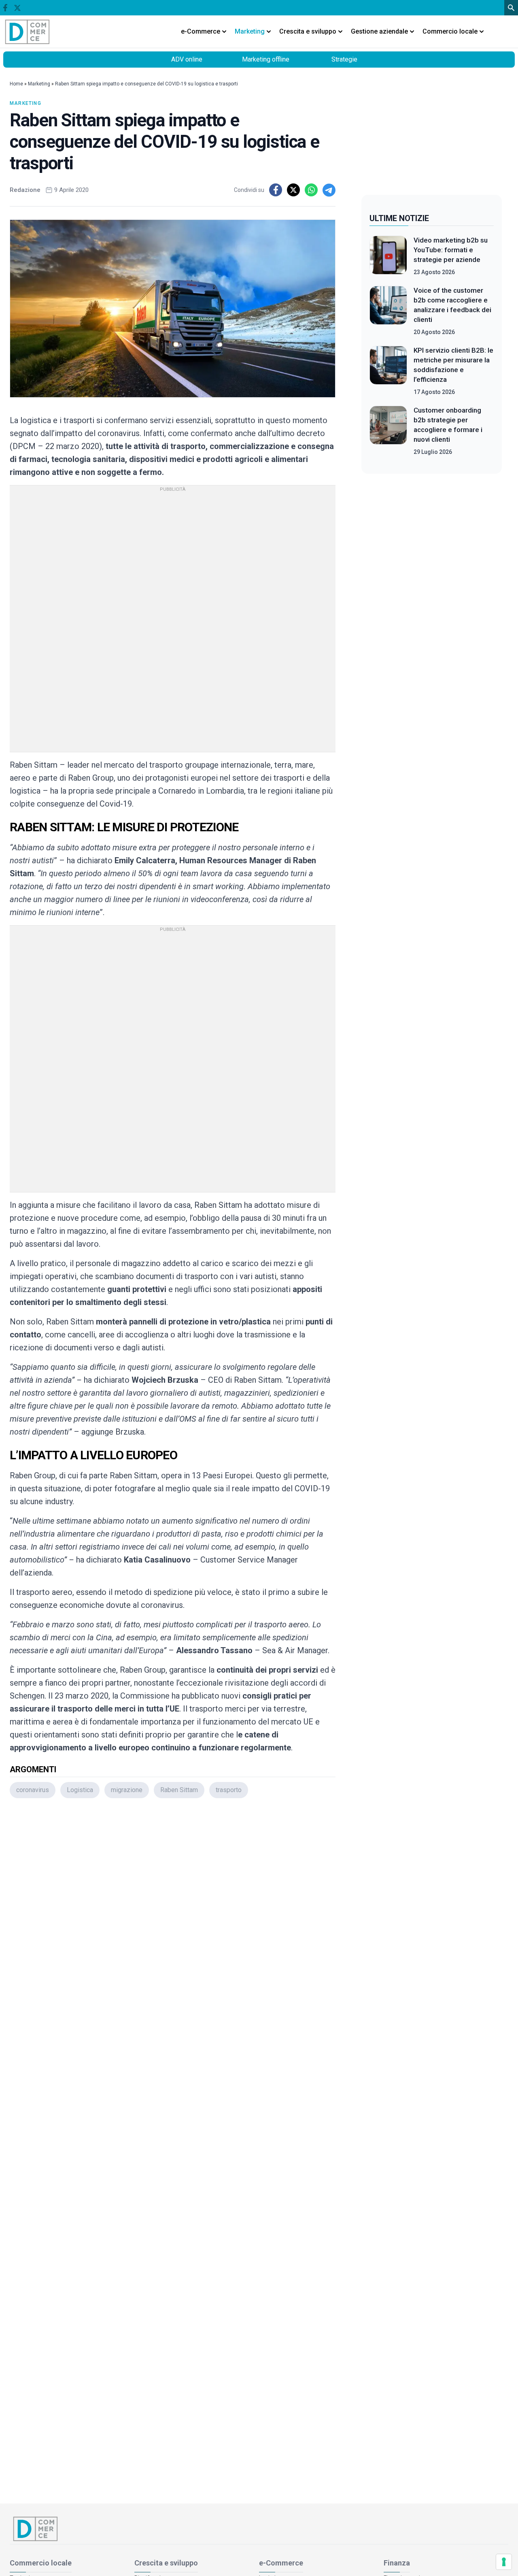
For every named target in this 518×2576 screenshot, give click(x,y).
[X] (17, 8)
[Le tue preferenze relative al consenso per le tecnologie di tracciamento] (504, 2562)
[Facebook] (5, 8)
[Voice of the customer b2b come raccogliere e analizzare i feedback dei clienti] (388, 311)
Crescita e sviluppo (166, 2563)
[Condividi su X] (293, 190)
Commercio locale (41, 2563)
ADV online (187, 59)
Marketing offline (266, 59)
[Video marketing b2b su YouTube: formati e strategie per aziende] (388, 256)
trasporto (229, 1790)
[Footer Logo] (259, 2529)
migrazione (127, 1790)
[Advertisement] (173, 1912)
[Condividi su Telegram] (329, 190)
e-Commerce (281, 2563)
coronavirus (33, 1790)
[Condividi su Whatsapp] (311, 190)
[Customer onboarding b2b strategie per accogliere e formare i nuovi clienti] (388, 431)
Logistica (80, 1790)
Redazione (25, 190)
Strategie (344, 59)
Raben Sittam (179, 1790)
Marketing (39, 84)
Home (16, 84)
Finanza (397, 2563)
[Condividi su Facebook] (276, 190)
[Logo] (28, 32)
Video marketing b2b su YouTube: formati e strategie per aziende (451, 250)
